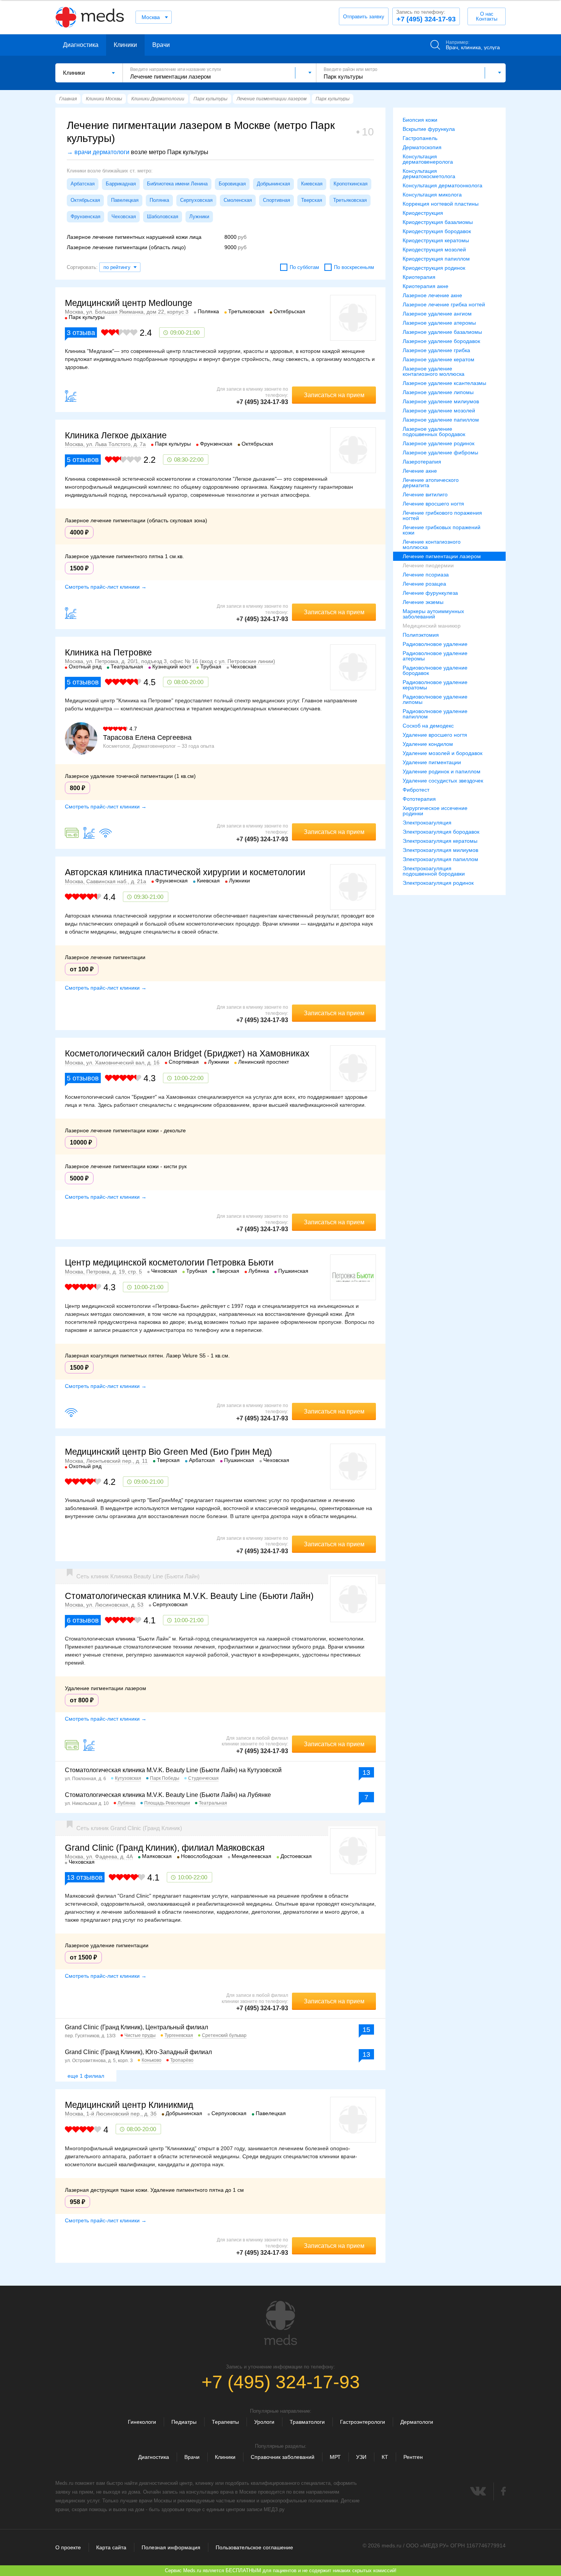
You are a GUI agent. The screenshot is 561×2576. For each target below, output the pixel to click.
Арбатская (83, 184)
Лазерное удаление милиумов (441, 401)
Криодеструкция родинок (434, 268)
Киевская (312, 184)
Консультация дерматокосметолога (429, 174)
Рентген (413, 2457)
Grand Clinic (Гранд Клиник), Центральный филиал (136, 2027)
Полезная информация (171, 2547)
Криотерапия (419, 277)
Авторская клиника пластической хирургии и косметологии (185, 872)
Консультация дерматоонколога (443, 185)
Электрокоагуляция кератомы (440, 841)
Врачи (161, 45)
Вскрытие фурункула (429, 129)
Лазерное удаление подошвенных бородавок (434, 431)
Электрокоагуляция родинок (438, 883)
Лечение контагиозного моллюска (432, 544)
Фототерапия (419, 799)
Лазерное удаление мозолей (439, 411)
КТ (385, 2457)
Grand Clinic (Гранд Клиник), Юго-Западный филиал (138, 2052)
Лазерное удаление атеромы (439, 323)
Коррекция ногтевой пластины (441, 204)
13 (366, 1773)
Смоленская (238, 200)
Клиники (125, 45)
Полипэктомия (421, 635)
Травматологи (307, 2422)
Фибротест (416, 790)
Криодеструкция (423, 213)
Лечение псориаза (426, 575)
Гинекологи (142, 2422)
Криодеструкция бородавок (437, 231)
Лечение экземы (423, 602)
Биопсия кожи (420, 120)
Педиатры (184, 2422)
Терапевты (225, 2422)
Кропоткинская (351, 184)
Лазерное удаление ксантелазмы (444, 383)
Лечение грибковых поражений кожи (442, 530)
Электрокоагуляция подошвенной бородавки (434, 871)
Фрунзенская (85, 217)
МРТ (335, 2457)
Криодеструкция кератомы (436, 240)
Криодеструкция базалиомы (438, 222)
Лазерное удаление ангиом (437, 314)
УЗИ (361, 2457)
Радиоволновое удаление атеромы (435, 656)
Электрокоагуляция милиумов (440, 850)
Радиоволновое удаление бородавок (435, 670)
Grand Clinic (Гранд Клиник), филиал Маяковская (165, 1848)
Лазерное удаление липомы (438, 392)
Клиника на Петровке (108, 652)
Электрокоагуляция (427, 823)
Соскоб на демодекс (428, 726)
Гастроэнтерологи (363, 2422)
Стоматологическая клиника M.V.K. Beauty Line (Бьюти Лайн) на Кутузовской (173, 1770)
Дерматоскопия (422, 147)
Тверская (312, 200)
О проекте (68, 2547)
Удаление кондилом (428, 744)
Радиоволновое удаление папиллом (435, 714)
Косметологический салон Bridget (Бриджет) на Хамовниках (187, 1053)
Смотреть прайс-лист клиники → (106, 587)
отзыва (81, 333)
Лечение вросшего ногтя (433, 504)
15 (366, 2030)
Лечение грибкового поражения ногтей (442, 515)
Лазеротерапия (422, 462)
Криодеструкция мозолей (434, 250)
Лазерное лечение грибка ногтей (444, 304)
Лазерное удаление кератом (438, 359)
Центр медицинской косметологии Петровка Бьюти (169, 1262)
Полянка (159, 200)
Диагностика (81, 45)
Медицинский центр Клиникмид (129, 2105)
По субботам (304, 267)
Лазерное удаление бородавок (441, 341)
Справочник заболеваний (283, 2457)
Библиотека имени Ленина (177, 184)
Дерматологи (417, 2422)
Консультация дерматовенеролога (428, 159)
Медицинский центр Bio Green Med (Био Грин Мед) (168, 1452)
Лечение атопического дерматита (431, 483)
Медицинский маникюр (432, 626)
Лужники (199, 217)
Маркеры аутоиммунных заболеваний (433, 614)
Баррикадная (121, 184)
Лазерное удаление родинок (438, 443)
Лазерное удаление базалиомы (442, 332)
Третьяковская (350, 200)
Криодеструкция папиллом (436, 259)
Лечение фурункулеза (430, 593)
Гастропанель (420, 138)
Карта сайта (111, 2547)
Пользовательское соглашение (254, 2547)
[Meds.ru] (280, 2323)
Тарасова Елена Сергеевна (147, 737)
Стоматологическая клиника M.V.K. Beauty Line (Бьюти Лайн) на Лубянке (168, 1795)
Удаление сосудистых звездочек (443, 781)
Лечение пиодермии (428, 565)
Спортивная (276, 200)
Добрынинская (273, 184)
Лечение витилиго (425, 494)
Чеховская (124, 217)
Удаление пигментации (432, 762)
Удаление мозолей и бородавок (443, 753)
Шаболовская (163, 217)
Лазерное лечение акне (432, 295)
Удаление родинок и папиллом (442, 771)
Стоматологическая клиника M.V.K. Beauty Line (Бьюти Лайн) (189, 1596)
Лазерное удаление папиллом (441, 420)
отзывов (83, 460)
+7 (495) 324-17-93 (426, 16)
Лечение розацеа (424, 584)
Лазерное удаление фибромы (440, 452)
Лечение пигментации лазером (442, 556)
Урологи (264, 2422)
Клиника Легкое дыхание (116, 435)
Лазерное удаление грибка (436, 350)
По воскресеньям (354, 267)
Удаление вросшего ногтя (435, 735)
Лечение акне (420, 471)
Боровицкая (232, 184)
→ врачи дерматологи (98, 152)
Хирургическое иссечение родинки (435, 811)
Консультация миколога (432, 195)
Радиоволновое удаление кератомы (435, 685)
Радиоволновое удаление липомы (435, 699)
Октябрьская (85, 200)
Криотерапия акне (426, 286)
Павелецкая (125, 200)
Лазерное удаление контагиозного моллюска (434, 371)
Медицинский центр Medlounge (129, 303)
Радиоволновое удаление (435, 644)
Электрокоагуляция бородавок (441, 832)
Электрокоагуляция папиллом (440, 859)
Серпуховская (196, 200)
